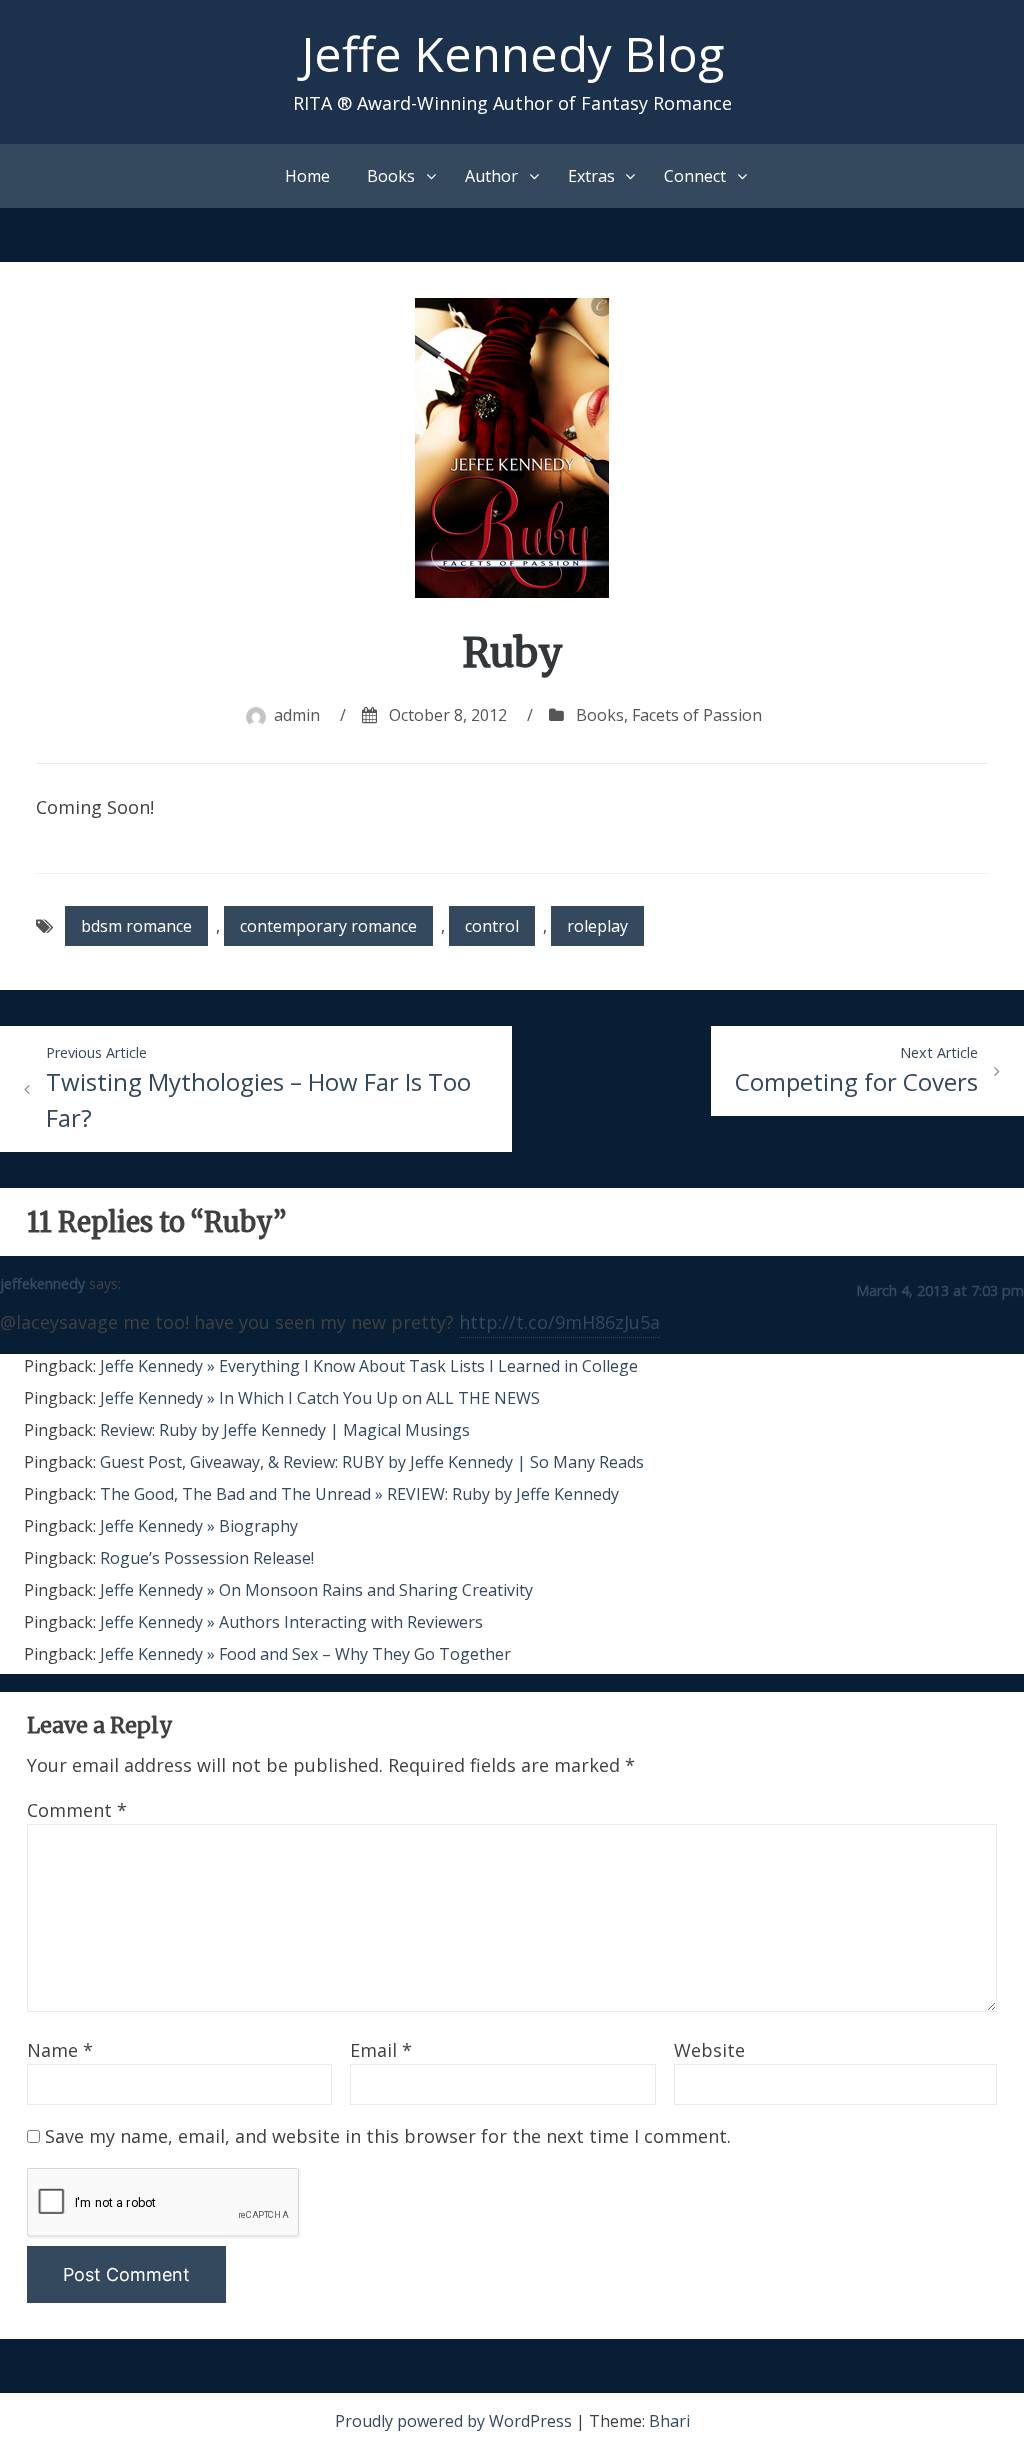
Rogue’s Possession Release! (207, 1558)
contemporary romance (328, 926)
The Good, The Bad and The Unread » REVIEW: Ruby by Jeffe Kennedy (359, 1494)
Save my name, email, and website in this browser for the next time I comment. (388, 2136)
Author (491, 176)
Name (60, 2050)
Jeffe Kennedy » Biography (199, 1526)
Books (391, 176)
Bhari (669, 2421)
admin (297, 715)
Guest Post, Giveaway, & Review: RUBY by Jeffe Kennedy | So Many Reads (372, 1462)
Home (307, 176)
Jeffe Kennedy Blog (512, 53)
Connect (695, 176)
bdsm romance (136, 926)
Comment (77, 1810)
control (492, 926)
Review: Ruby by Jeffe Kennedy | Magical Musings (285, 1430)
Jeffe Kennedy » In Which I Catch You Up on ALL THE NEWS (320, 1398)
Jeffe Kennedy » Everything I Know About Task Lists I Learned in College (369, 1366)
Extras (591, 176)
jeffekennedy (42, 1283)
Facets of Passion (697, 715)
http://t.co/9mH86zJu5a (559, 1322)
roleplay (597, 926)
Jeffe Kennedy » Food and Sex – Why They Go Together (305, 1654)
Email (381, 2050)
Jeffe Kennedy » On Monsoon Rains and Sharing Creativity (316, 1590)
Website (709, 2050)
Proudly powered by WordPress (455, 2421)
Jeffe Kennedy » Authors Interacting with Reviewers (291, 1622)
